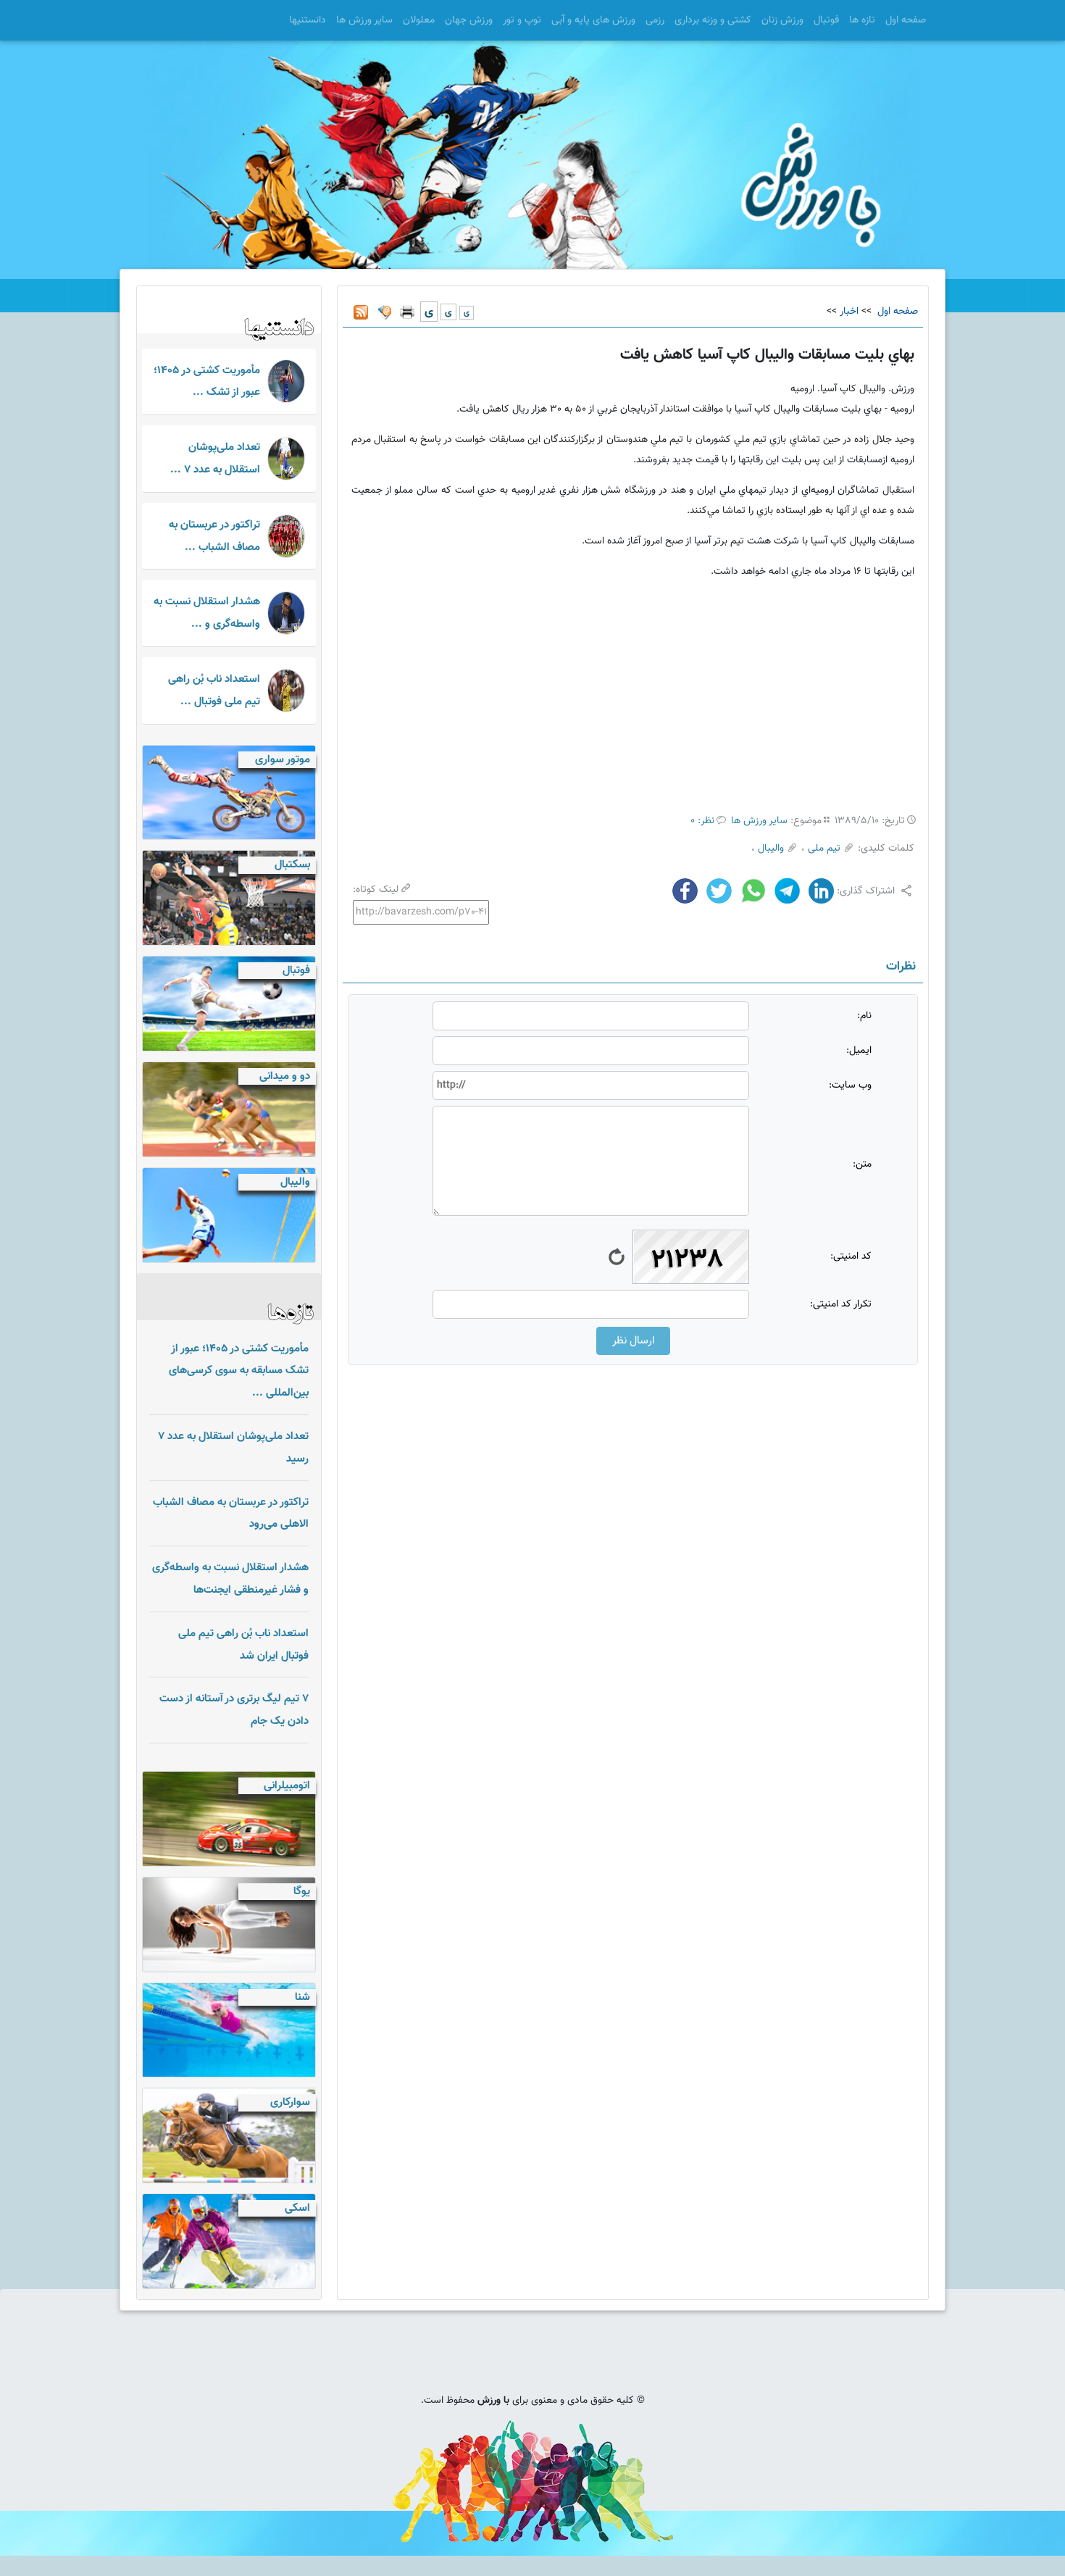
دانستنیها (308, 20)
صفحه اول (906, 20)
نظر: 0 (702, 821)
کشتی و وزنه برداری (713, 20)
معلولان (419, 20)
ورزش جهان (469, 20)
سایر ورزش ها (364, 20)
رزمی (655, 20)
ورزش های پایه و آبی (593, 20)
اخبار (849, 312)
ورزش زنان (782, 20)
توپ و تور (522, 20)
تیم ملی (824, 849)
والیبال (771, 849)
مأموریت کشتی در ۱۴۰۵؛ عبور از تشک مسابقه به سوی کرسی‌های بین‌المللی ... (239, 1371)
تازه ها (862, 20)
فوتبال (826, 20)
